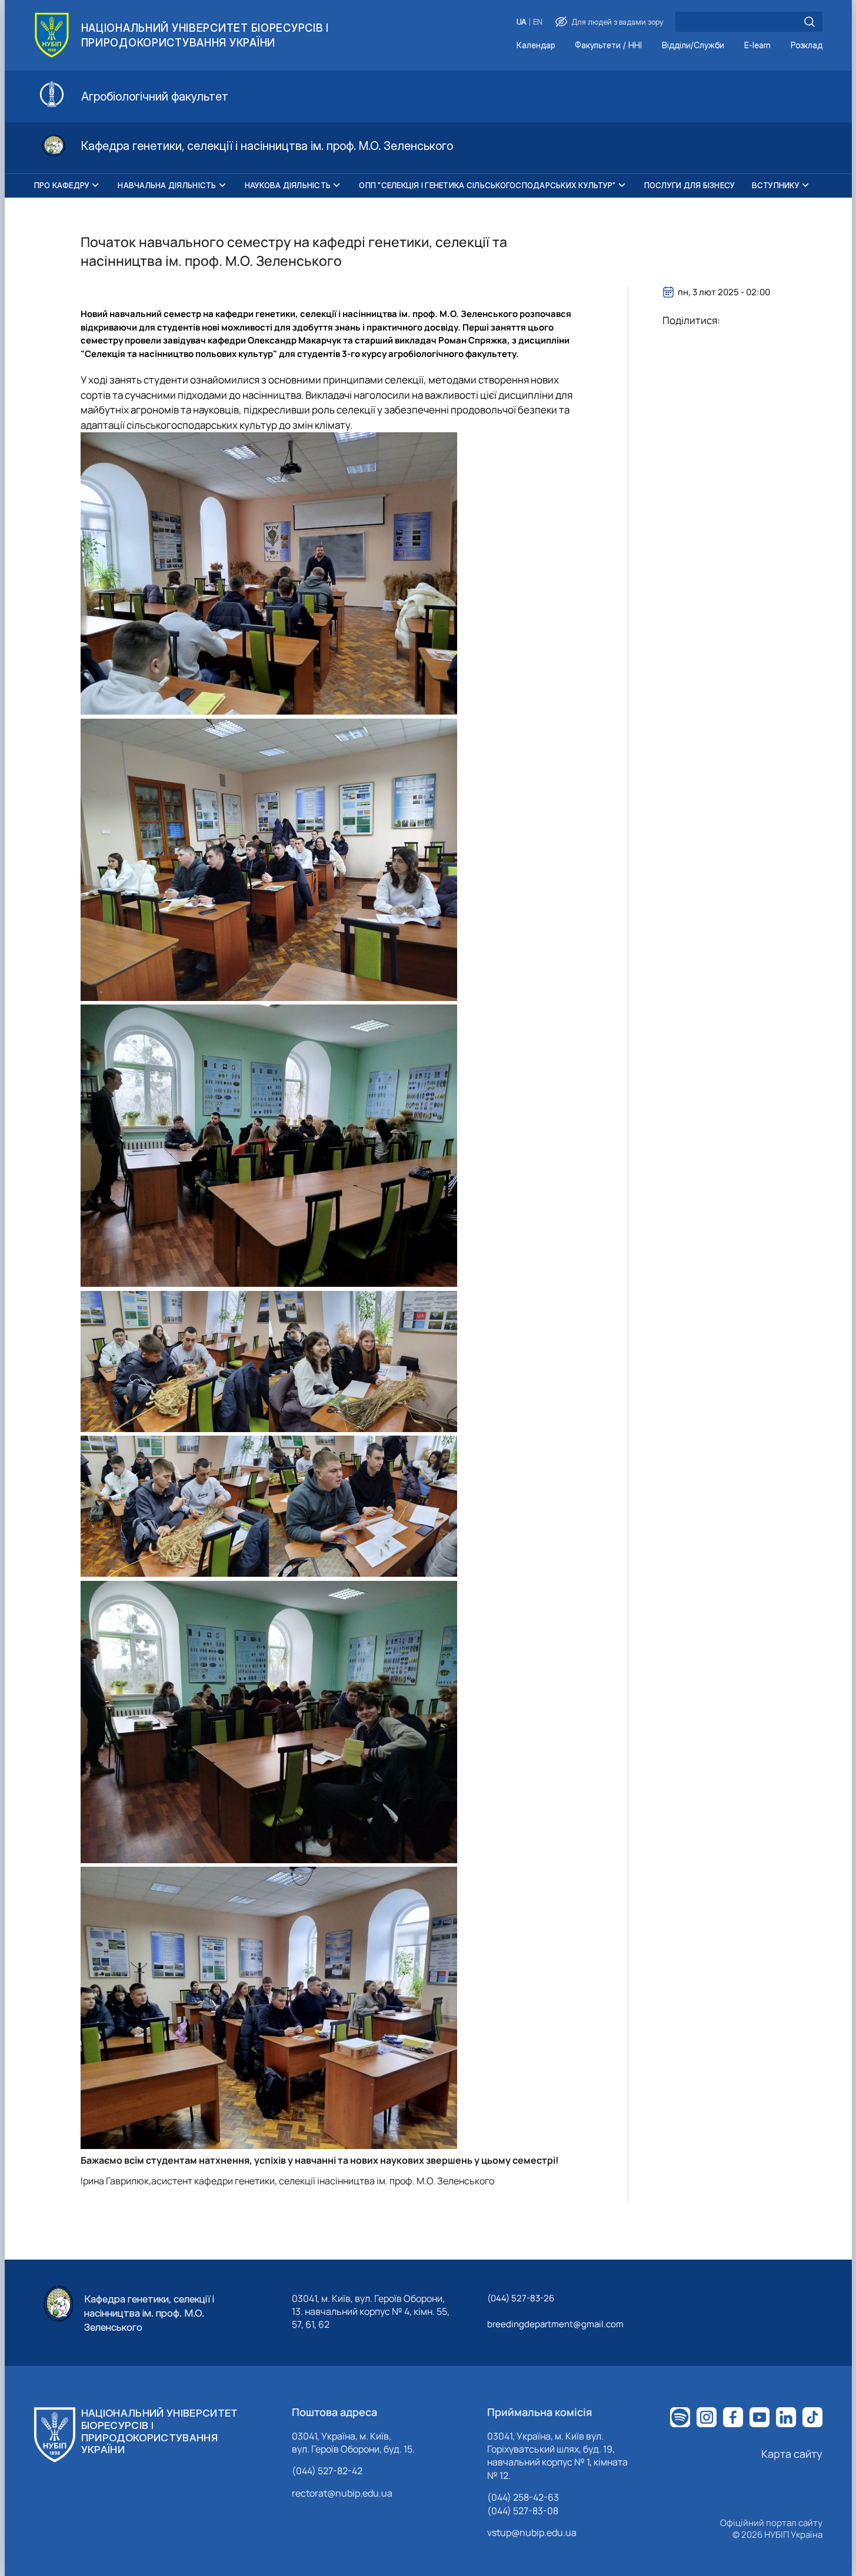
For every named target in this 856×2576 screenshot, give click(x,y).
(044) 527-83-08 (523, 2511)
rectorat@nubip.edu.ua (342, 2493)
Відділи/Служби (693, 46)
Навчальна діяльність (167, 185)
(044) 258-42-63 (523, 2497)
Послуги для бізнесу (690, 185)
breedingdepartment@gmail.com (555, 2324)
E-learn (757, 46)
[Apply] (810, 22)
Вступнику (776, 185)
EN (538, 22)
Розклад (807, 46)
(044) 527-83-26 (521, 2298)
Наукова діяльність (288, 185)
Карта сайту (792, 2454)
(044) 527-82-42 (327, 2471)
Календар (536, 46)
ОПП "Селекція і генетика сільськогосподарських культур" (487, 185)
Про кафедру (62, 185)
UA (522, 22)
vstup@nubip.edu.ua (532, 2532)
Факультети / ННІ (608, 46)
